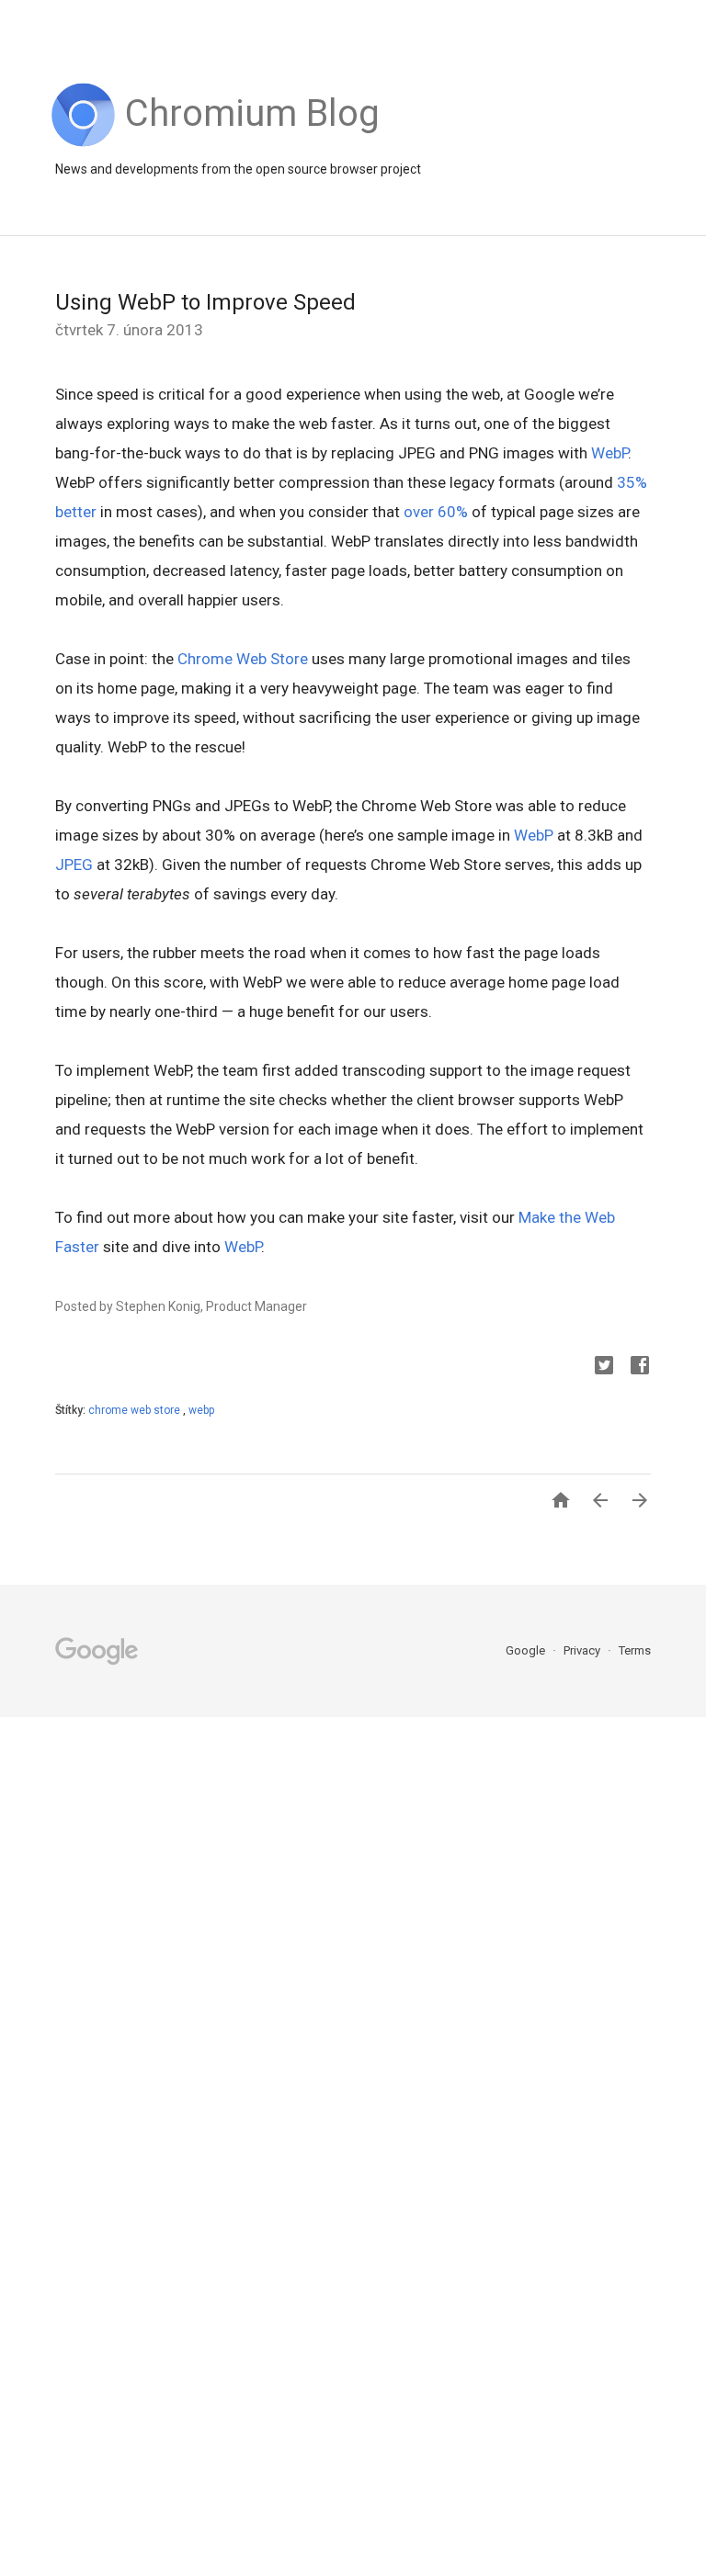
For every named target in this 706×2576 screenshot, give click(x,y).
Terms (635, 1650)
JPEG (74, 864)
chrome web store (136, 1410)
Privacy (583, 1650)
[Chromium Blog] (252, 142)
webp (201, 1410)
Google (527, 1650)
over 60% (436, 512)
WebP (609, 453)
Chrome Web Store (243, 659)
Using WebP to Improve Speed (205, 302)
